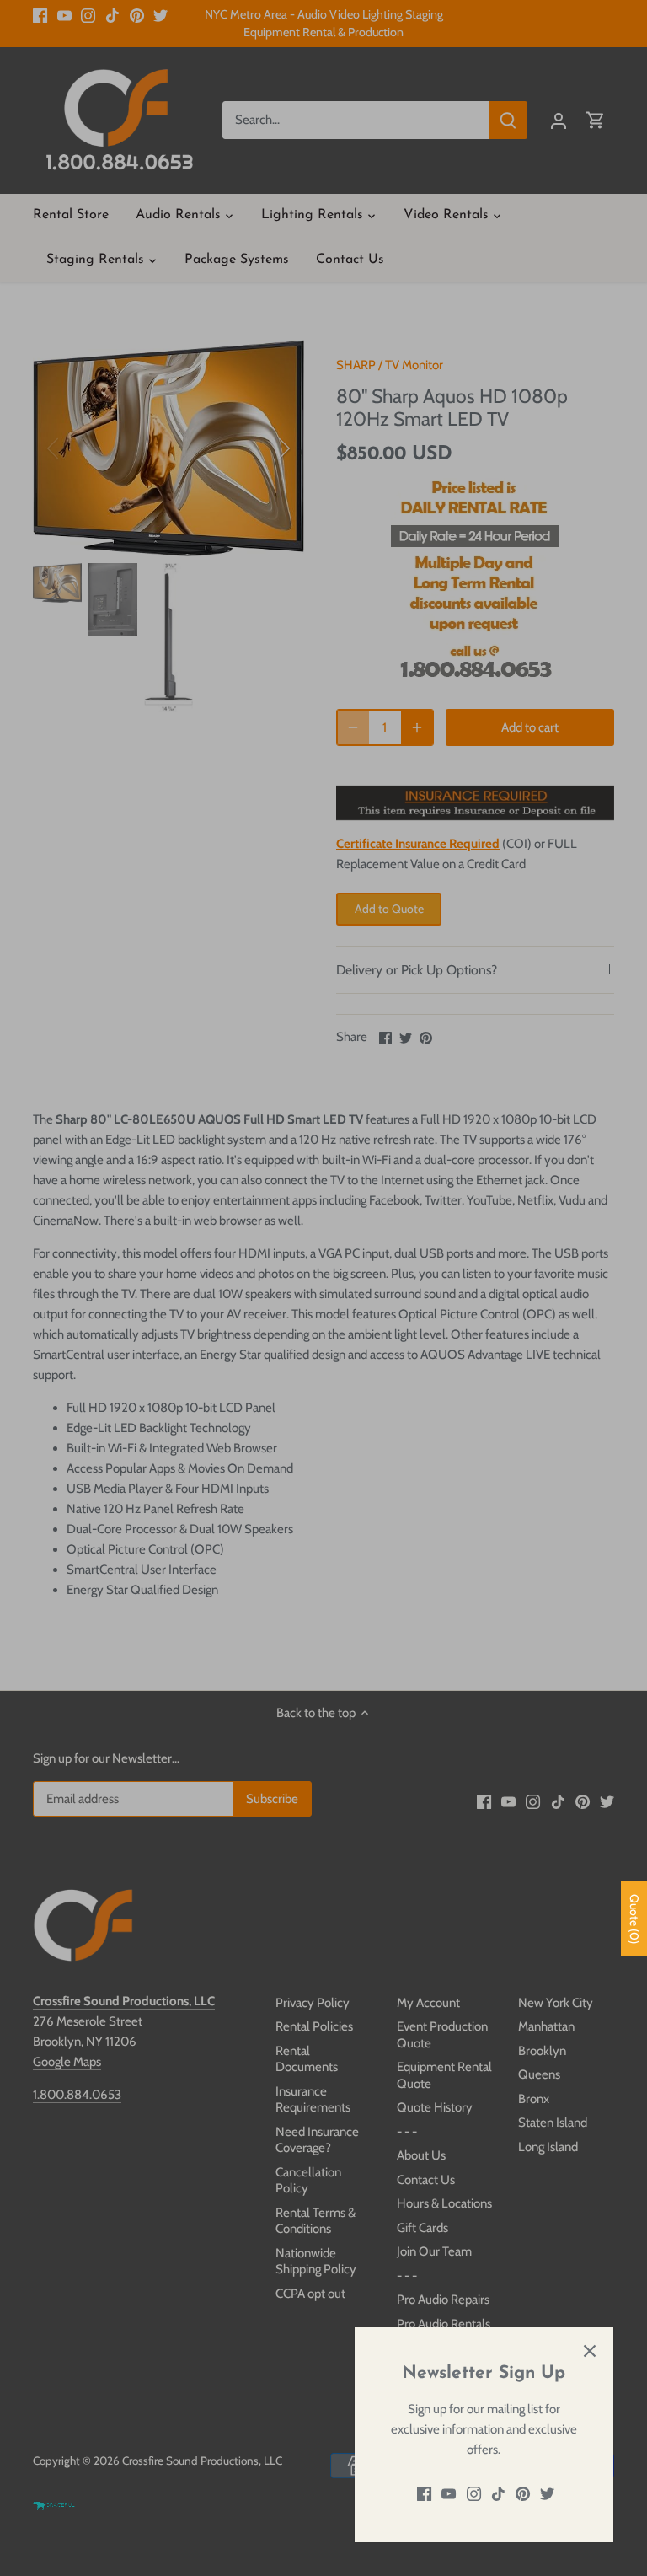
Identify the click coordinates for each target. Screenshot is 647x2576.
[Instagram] (474, 2494)
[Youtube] (449, 2494)
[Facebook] (424, 2494)
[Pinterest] (523, 2494)
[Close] (590, 2351)
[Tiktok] (498, 2494)
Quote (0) (634, 1919)
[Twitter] (547, 2494)
